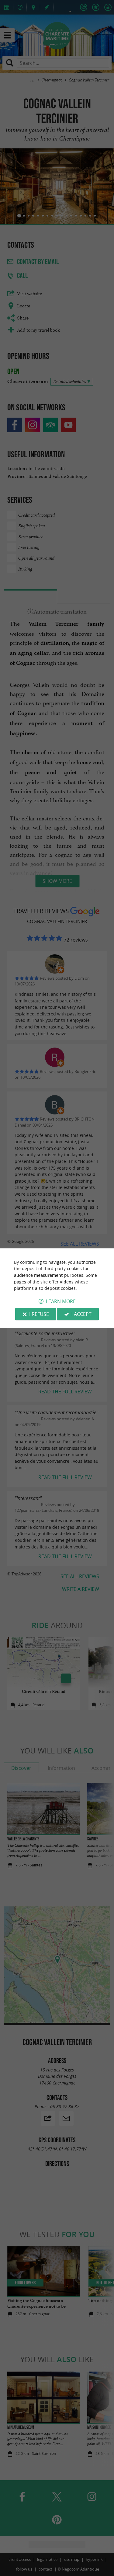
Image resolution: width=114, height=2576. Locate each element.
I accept (81, 1314)
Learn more (61, 1301)
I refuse (39, 1314)
